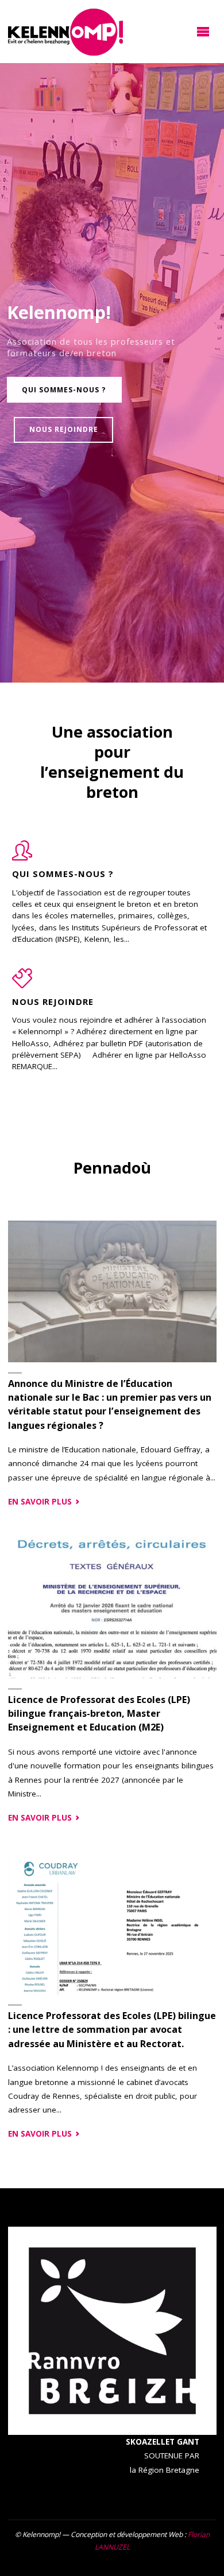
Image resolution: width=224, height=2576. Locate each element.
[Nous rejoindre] (22, 984)
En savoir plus (45, 1502)
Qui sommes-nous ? (64, 390)
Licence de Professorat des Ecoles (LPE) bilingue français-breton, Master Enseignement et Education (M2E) (99, 1714)
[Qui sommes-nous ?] (22, 856)
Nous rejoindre (64, 429)
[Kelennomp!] (65, 32)
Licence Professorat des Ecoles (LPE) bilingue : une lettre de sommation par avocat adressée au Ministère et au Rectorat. (112, 2030)
